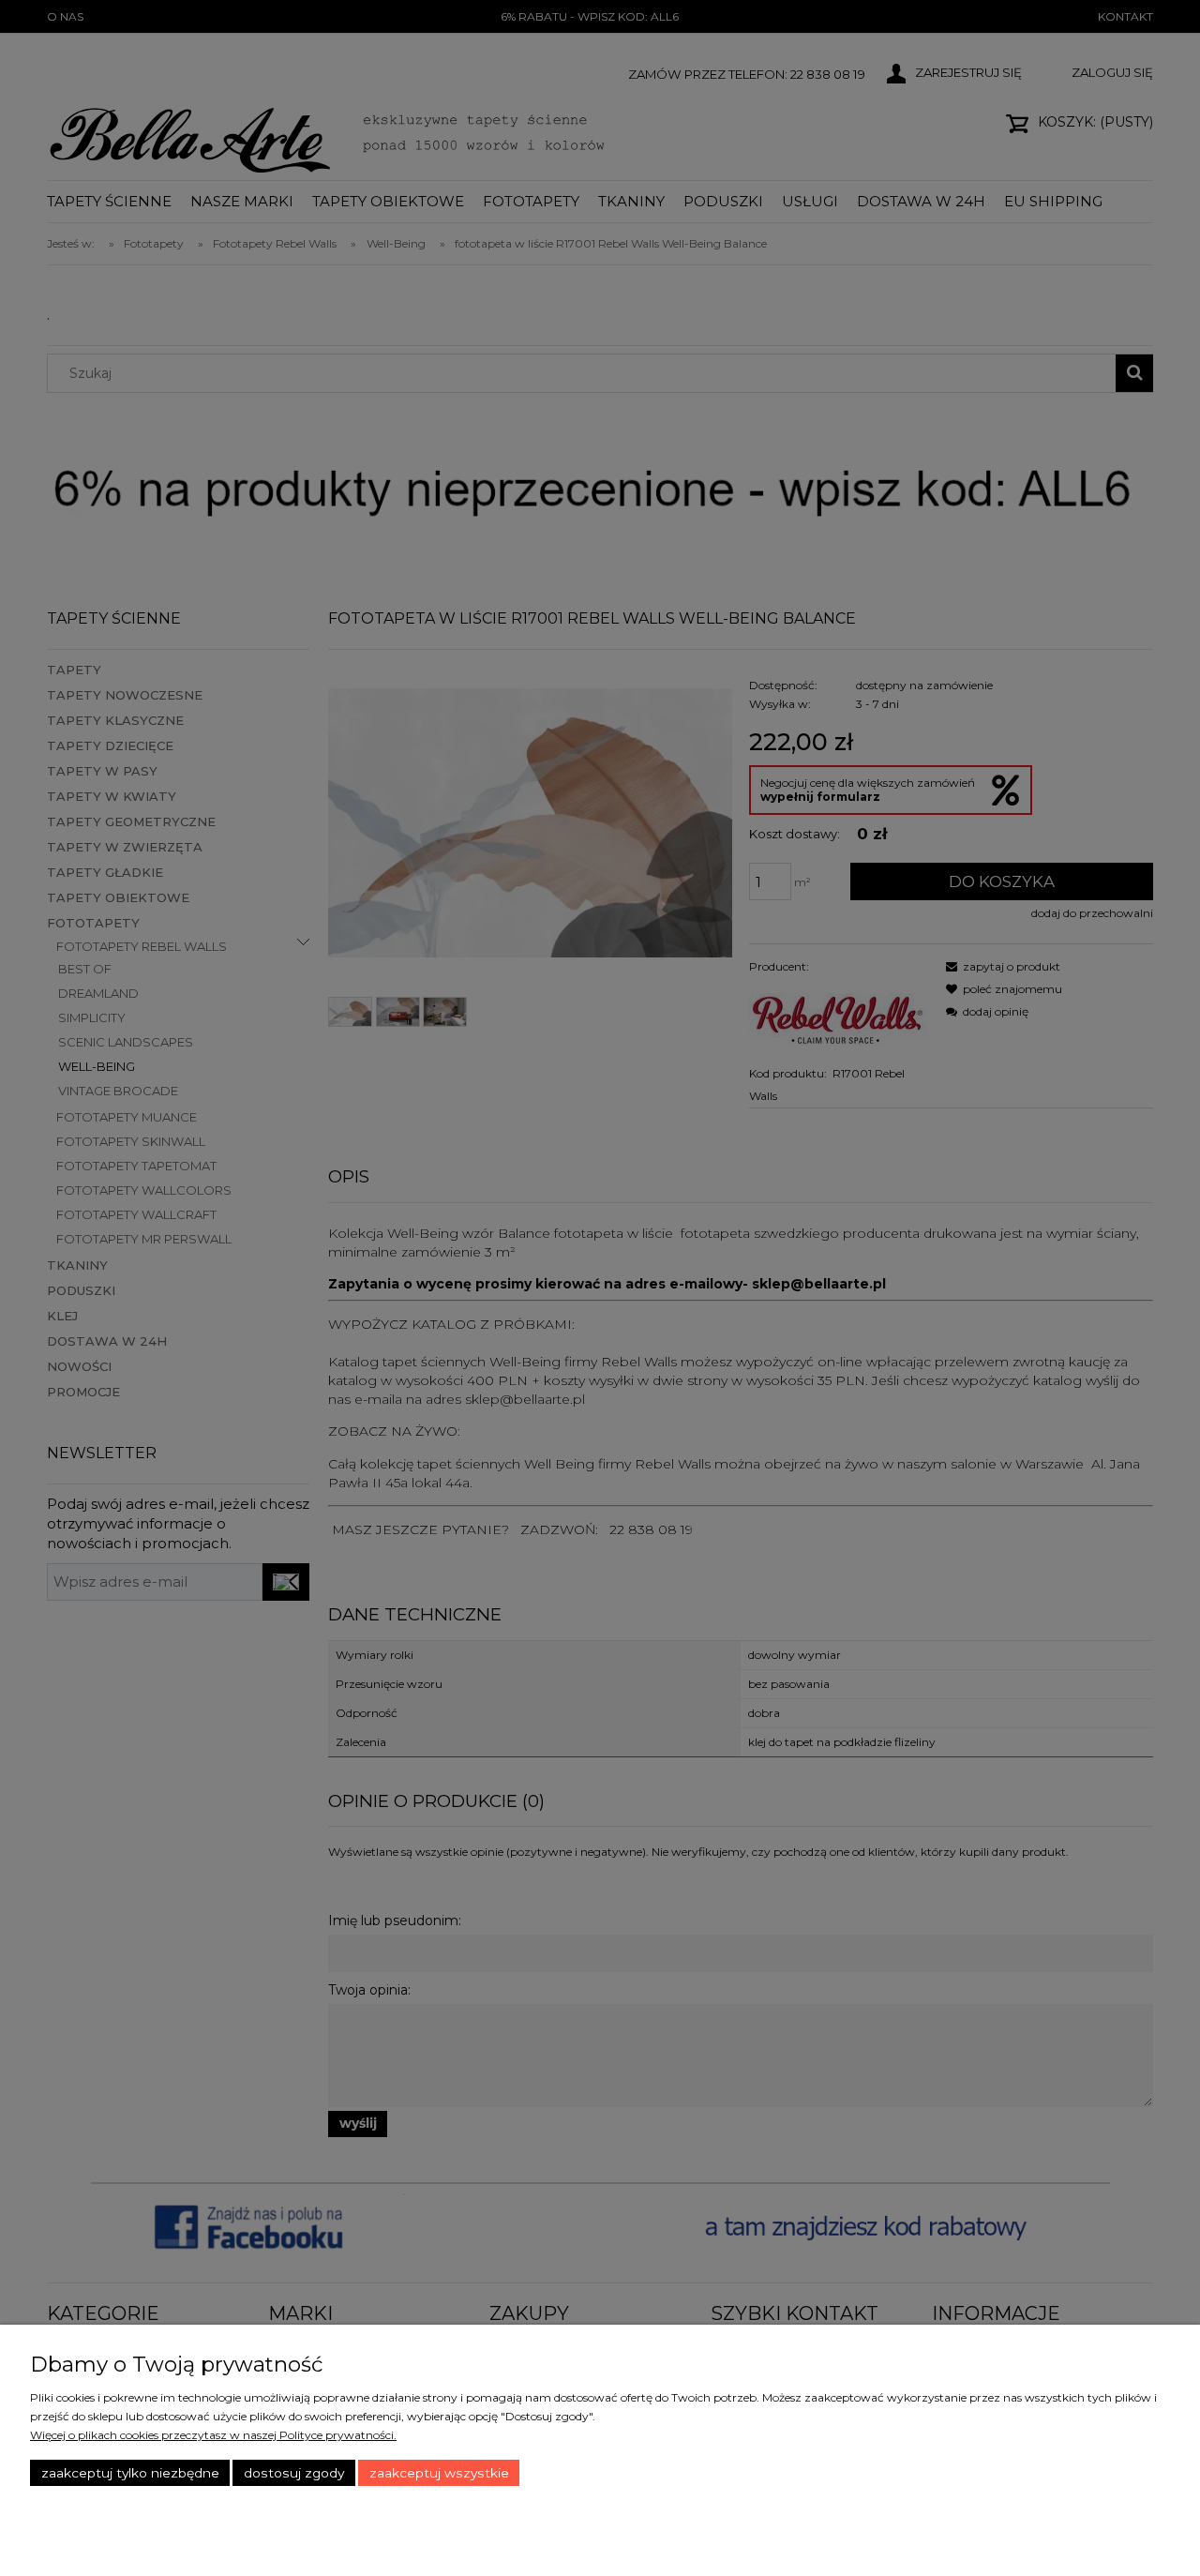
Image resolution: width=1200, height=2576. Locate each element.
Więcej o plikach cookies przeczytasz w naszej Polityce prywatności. (213, 2435)
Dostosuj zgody (294, 2473)
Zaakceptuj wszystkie (439, 2473)
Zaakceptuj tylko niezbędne (130, 2473)
